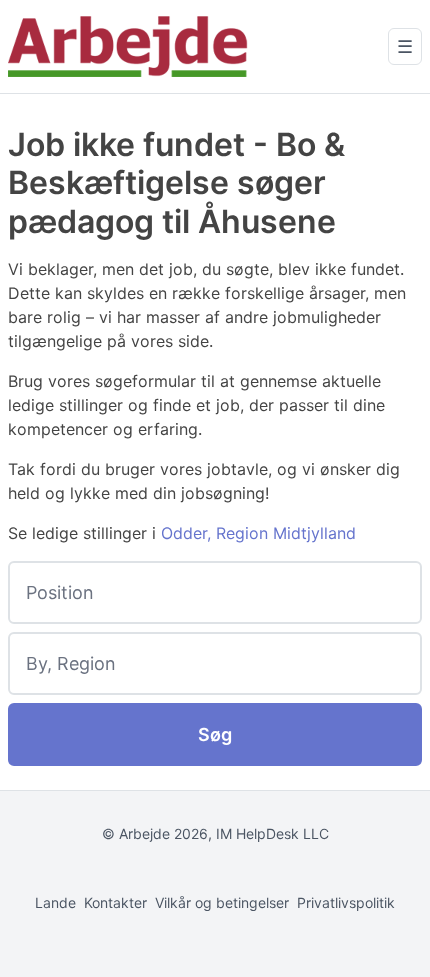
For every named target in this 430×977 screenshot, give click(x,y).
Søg (215, 734)
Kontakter (115, 902)
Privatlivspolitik (346, 902)
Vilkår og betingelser (222, 902)
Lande (55, 902)
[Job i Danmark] (128, 46)
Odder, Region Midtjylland (258, 533)
